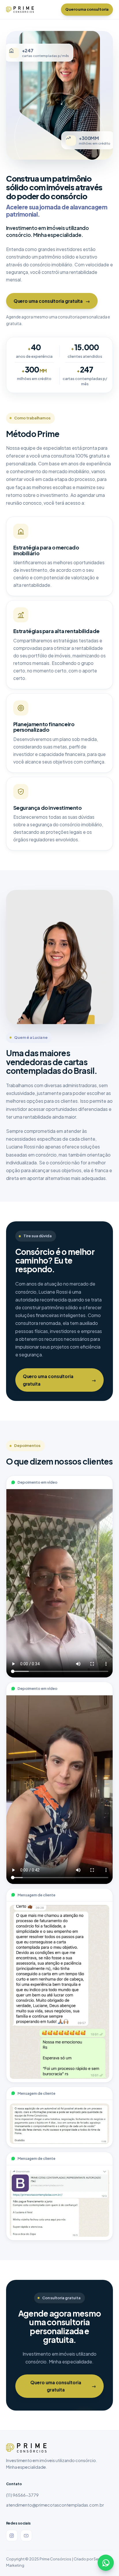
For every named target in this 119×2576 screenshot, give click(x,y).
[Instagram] (12, 2536)
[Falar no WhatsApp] (106, 2563)
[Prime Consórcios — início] (20, 10)
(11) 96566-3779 (22, 2495)
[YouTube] (26, 2536)
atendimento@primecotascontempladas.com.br (55, 2505)
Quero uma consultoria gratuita (52, 301)
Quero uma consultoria (87, 9)
